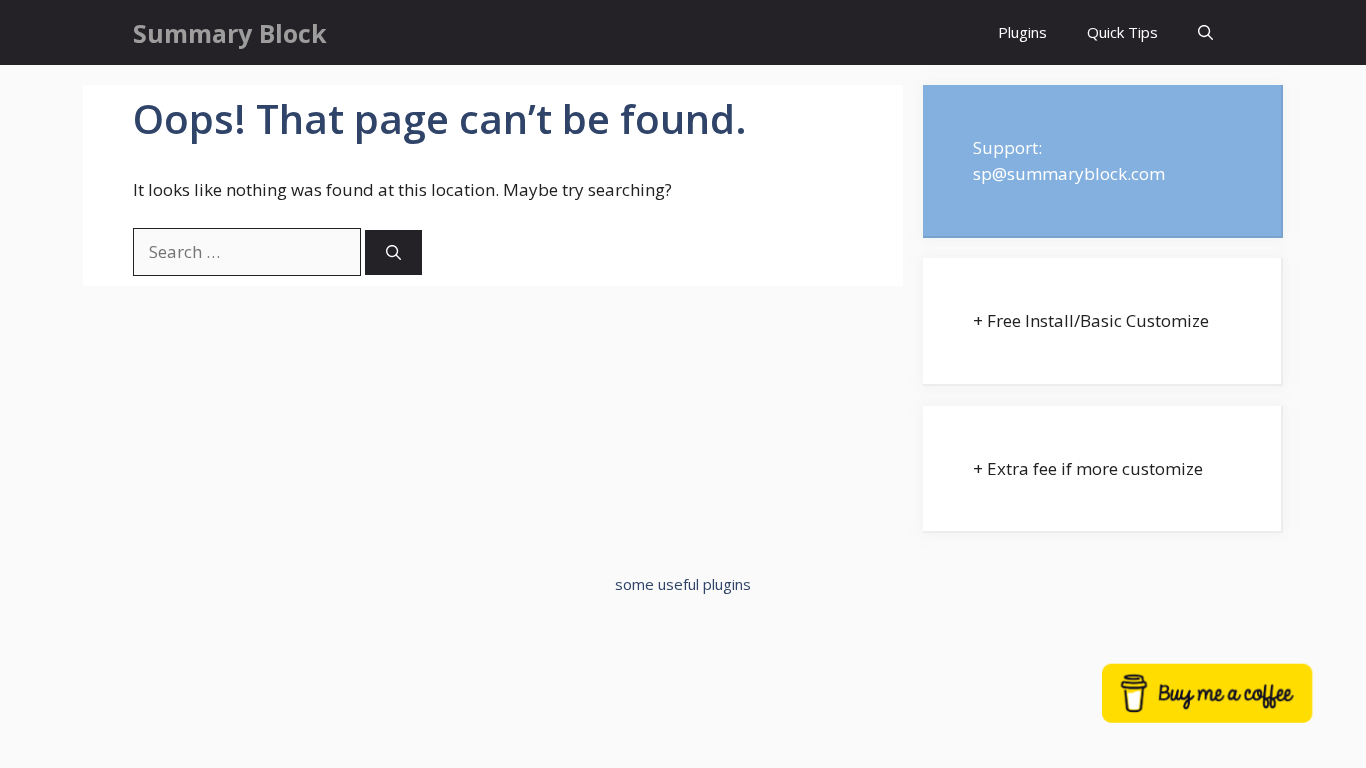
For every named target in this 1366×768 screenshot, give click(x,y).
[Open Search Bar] (1205, 32)
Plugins (1022, 32)
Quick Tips (1122, 32)
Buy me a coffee (1233, 705)
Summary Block (230, 33)
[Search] (393, 252)
